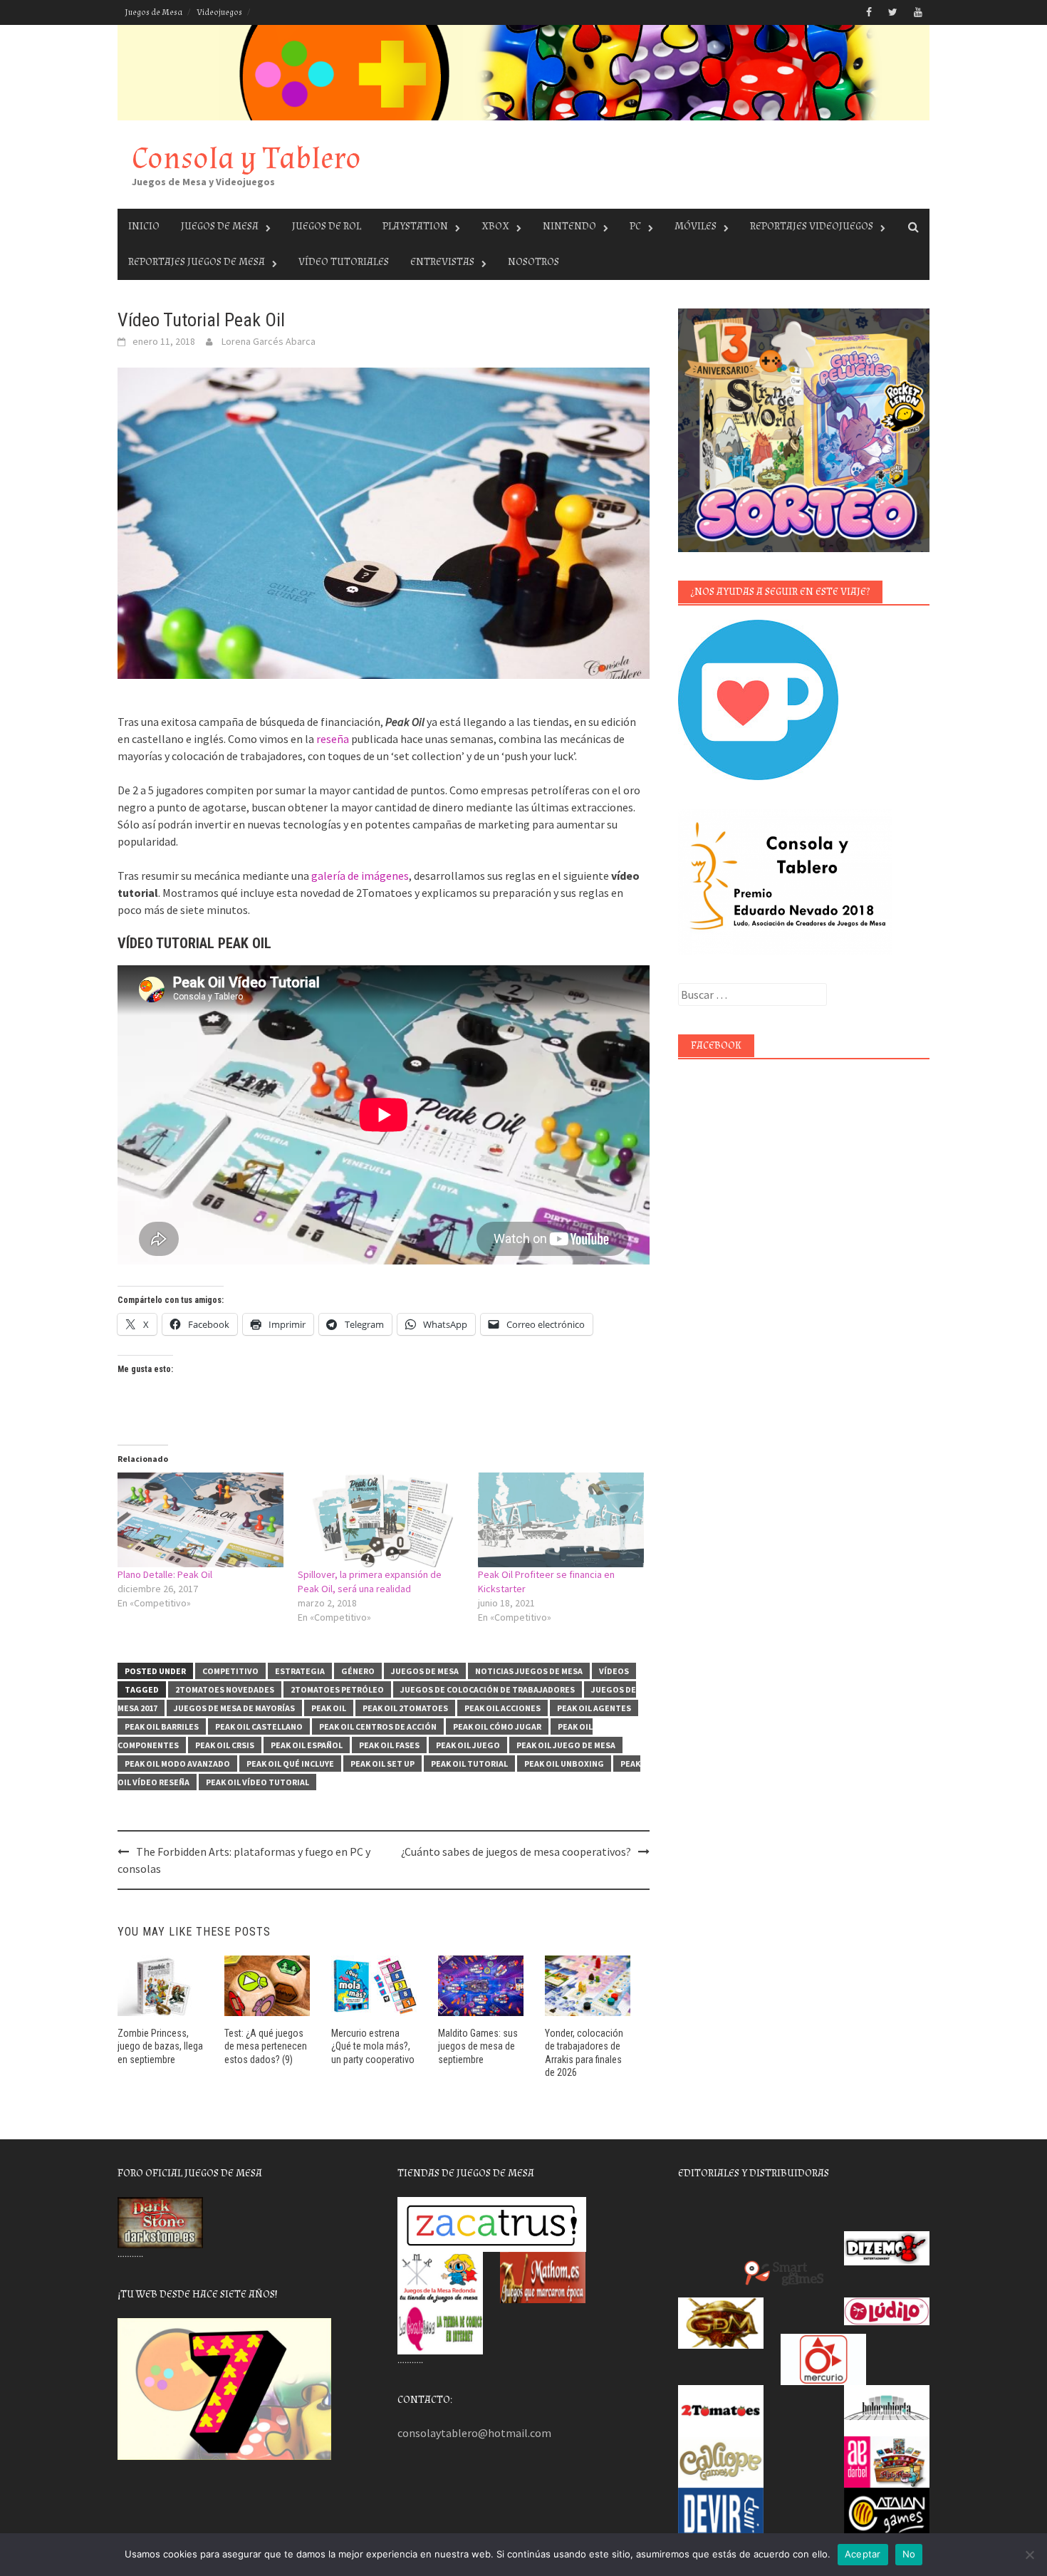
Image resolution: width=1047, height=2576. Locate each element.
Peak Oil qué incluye (290, 1764)
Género (358, 1671)
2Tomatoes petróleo (337, 1689)
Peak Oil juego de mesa (566, 1745)
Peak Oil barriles (162, 1726)
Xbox (495, 226)
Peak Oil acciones (502, 1708)
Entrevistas (442, 262)
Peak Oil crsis (225, 1745)
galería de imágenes (360, 876)
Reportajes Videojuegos (812, 226)
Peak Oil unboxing (564, 1764)
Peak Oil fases (389, 1745)
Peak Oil (329, 1708)
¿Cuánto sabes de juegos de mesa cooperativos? (516, 1851)
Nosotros (533, 262)
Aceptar (863, 2554)
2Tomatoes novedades (225, 1689)
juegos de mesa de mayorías (234, 1708)
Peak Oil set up (382, 1764)
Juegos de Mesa (153, 12)
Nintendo (569, 226)
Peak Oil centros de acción (378, 1726)
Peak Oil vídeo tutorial (257, 1782)
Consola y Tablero (246, 159)
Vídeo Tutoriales (344, 262)
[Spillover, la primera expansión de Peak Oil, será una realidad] (381, 1520)
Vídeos (614, 1671)
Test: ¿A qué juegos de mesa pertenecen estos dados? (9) (266, 2046)
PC (635, 226)
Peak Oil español (307, 1745)
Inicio (144, 226)
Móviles (696, 226)
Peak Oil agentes (594, 1708)
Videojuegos (219, 12)
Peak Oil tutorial (469, 1764)
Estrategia (300, 1671)
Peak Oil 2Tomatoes (405, 1708)
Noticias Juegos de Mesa (529, 1671)
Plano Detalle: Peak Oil (165, 1574)
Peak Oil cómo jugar (497, 1726)
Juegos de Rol (327, 226)
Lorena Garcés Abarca (269, 341)
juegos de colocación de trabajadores (488, 1689)
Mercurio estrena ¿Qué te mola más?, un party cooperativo (373, 2046)
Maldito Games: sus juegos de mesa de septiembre (478, 2046)
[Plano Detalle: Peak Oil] (200, 1520)
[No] (1029, 2555)
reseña (333, 739)
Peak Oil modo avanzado (177, 1764)
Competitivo (230, 1671)
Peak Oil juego (468, 1745)
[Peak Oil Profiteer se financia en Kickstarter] (561, 1520)
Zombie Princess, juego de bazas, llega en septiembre (160, 2046)
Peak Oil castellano (259, 1726)
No (909, 2554)
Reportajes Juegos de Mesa (197, 262)
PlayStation (415, 226)
